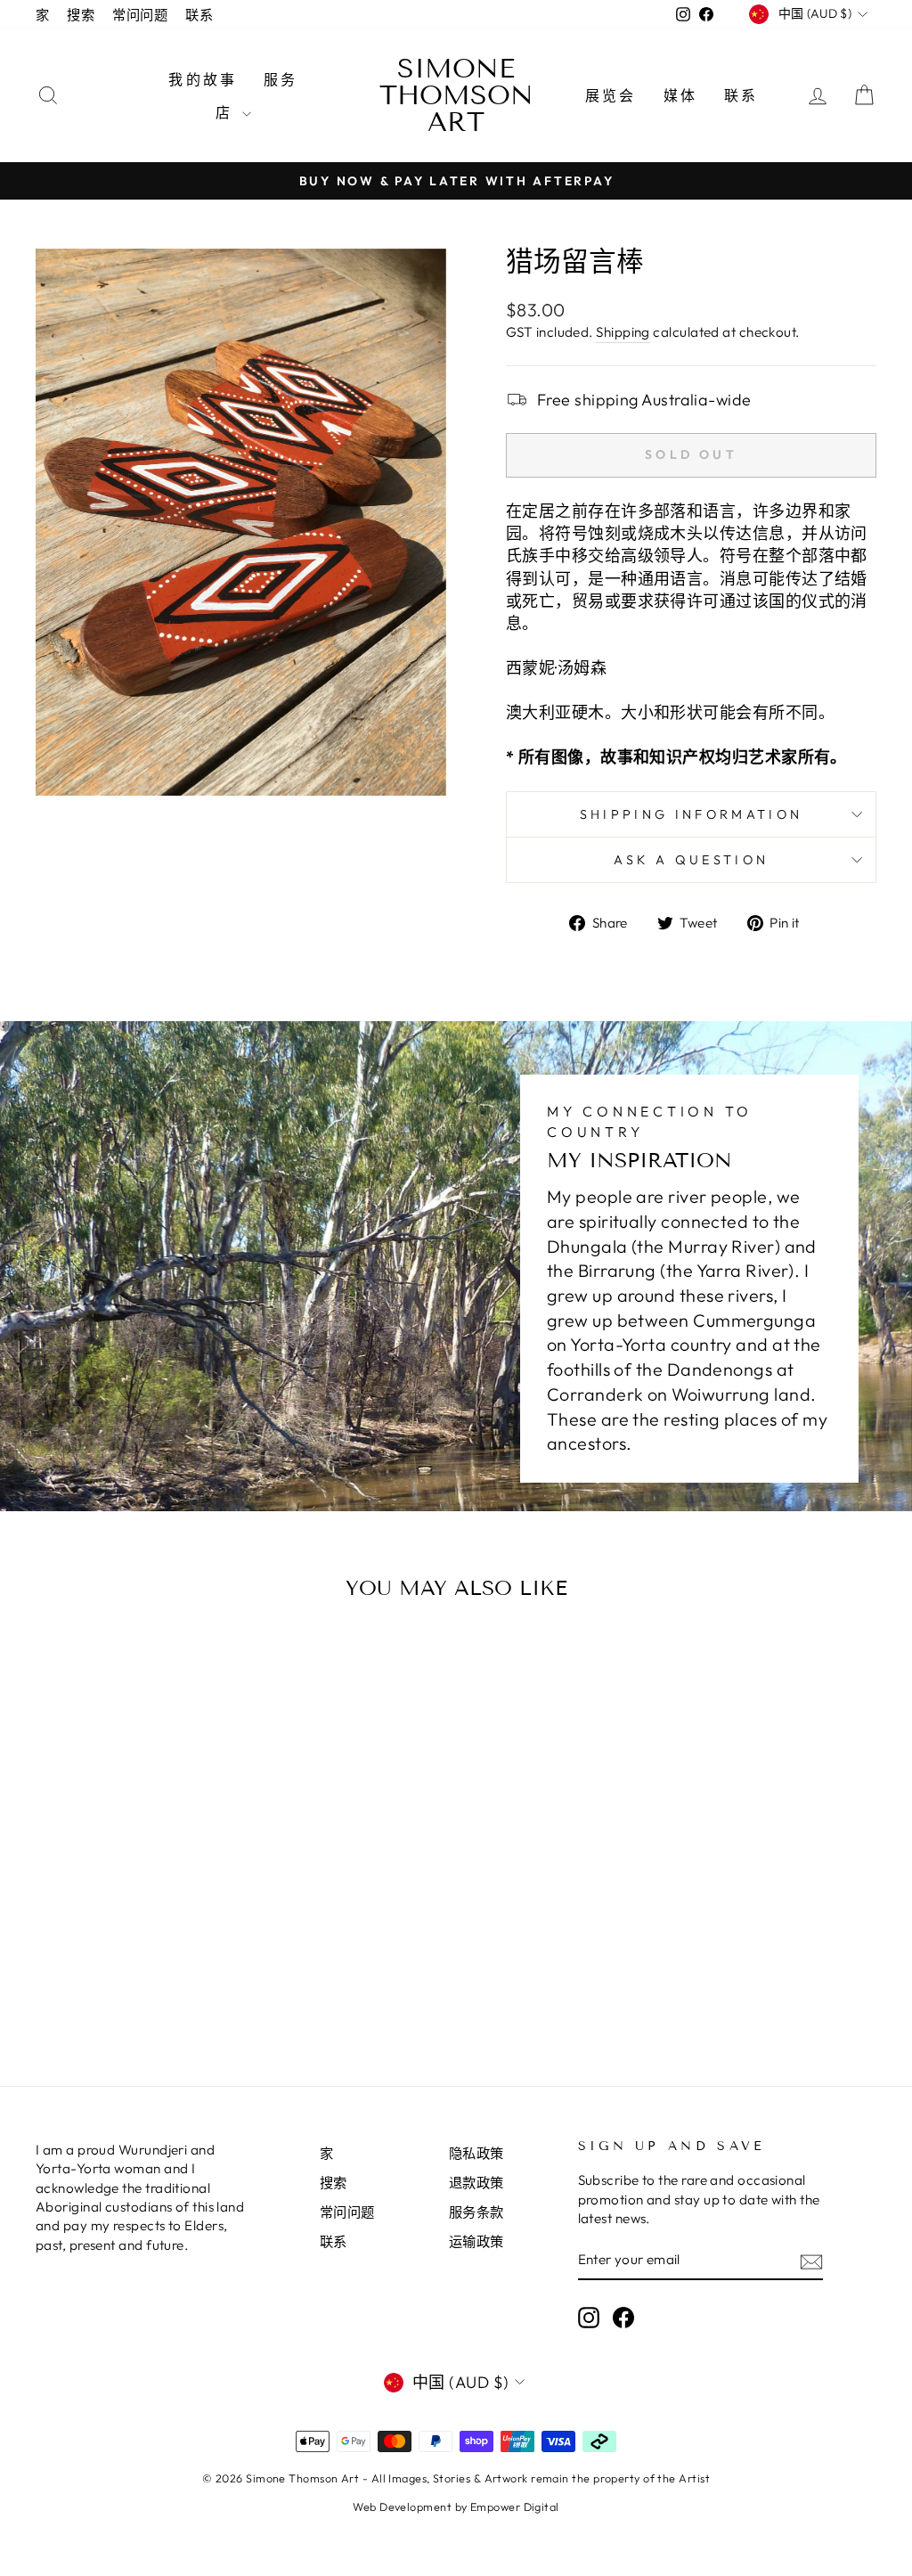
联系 (199, 15)
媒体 (680, 95)
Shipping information (691, 814)
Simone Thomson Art (456, 95)
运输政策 (476, 2241)
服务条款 (476, 2212)
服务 (281, 79)
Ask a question (691, 860)
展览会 (611, 95)
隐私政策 (476, 2153)
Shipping (623, 332)
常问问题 (140, 15)
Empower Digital (515, 2506)
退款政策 (476, 2183)
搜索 (81, 15)
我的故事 (203, 79)
